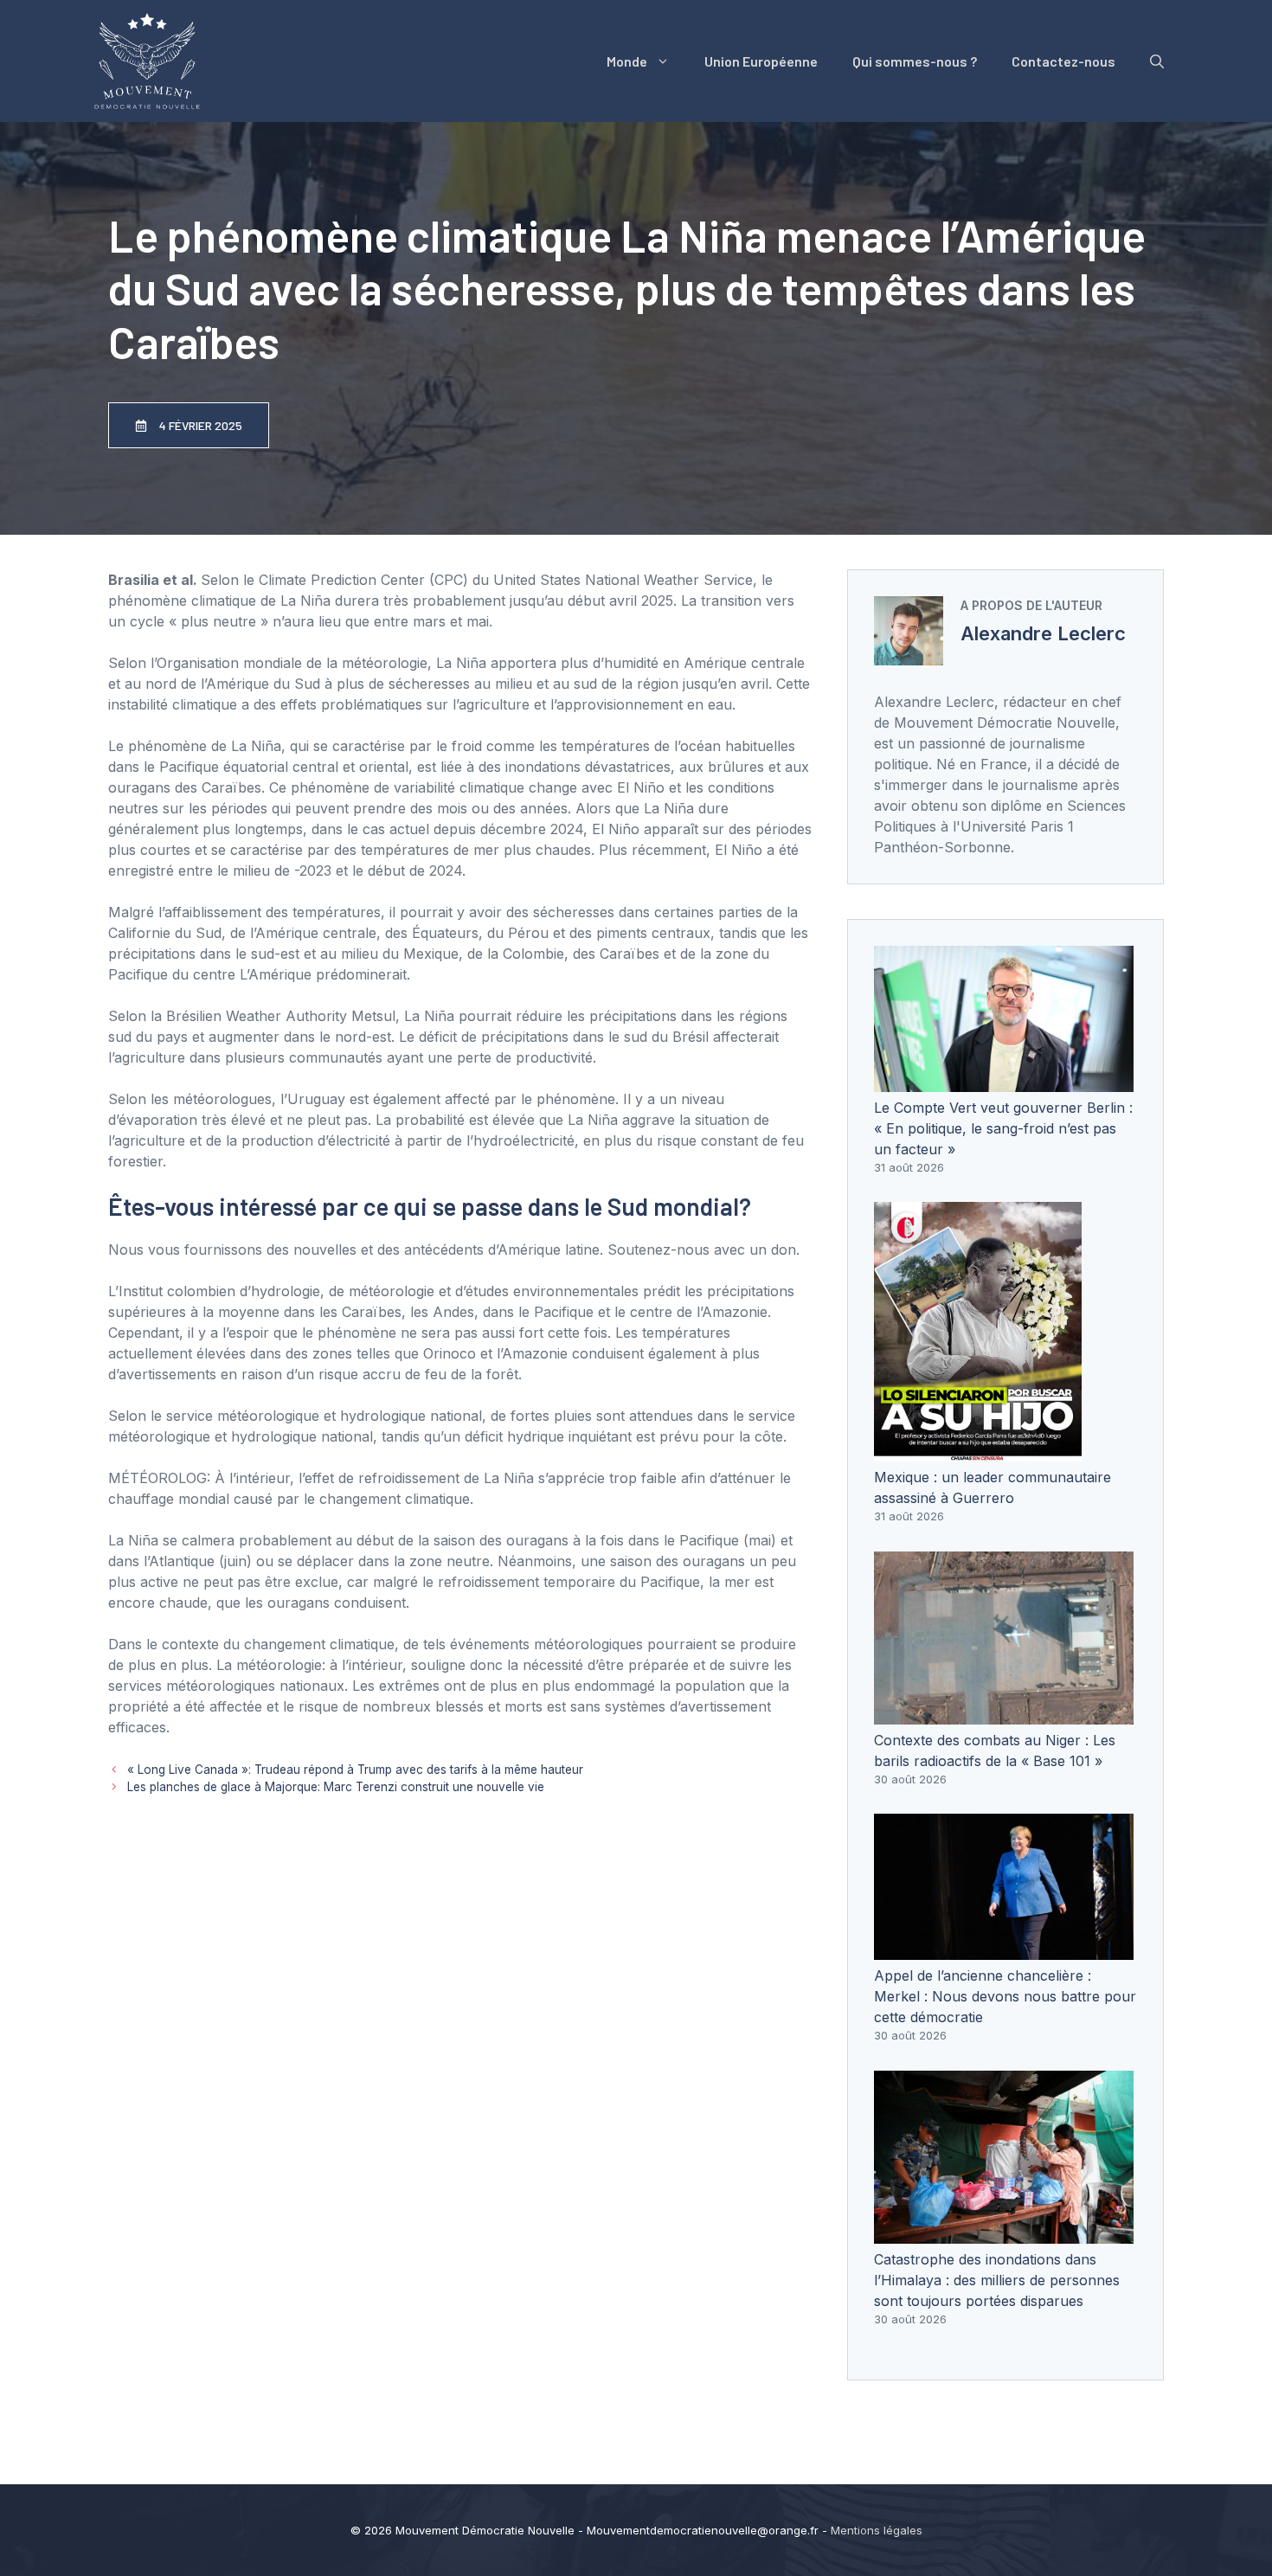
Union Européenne (761, 61)
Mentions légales (877, 2530)
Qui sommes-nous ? (915, 61)
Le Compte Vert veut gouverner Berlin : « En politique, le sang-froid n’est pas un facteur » (1003, 1128)
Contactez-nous (1063, 61)
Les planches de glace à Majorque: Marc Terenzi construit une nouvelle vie (336, 1787)
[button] (1157, 61)
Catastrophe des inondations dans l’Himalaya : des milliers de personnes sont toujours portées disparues (997, 2280)
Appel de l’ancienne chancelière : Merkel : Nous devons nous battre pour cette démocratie (1005, 1996)
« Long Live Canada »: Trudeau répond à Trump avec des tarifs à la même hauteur (355, 1770)
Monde (627, 61)
